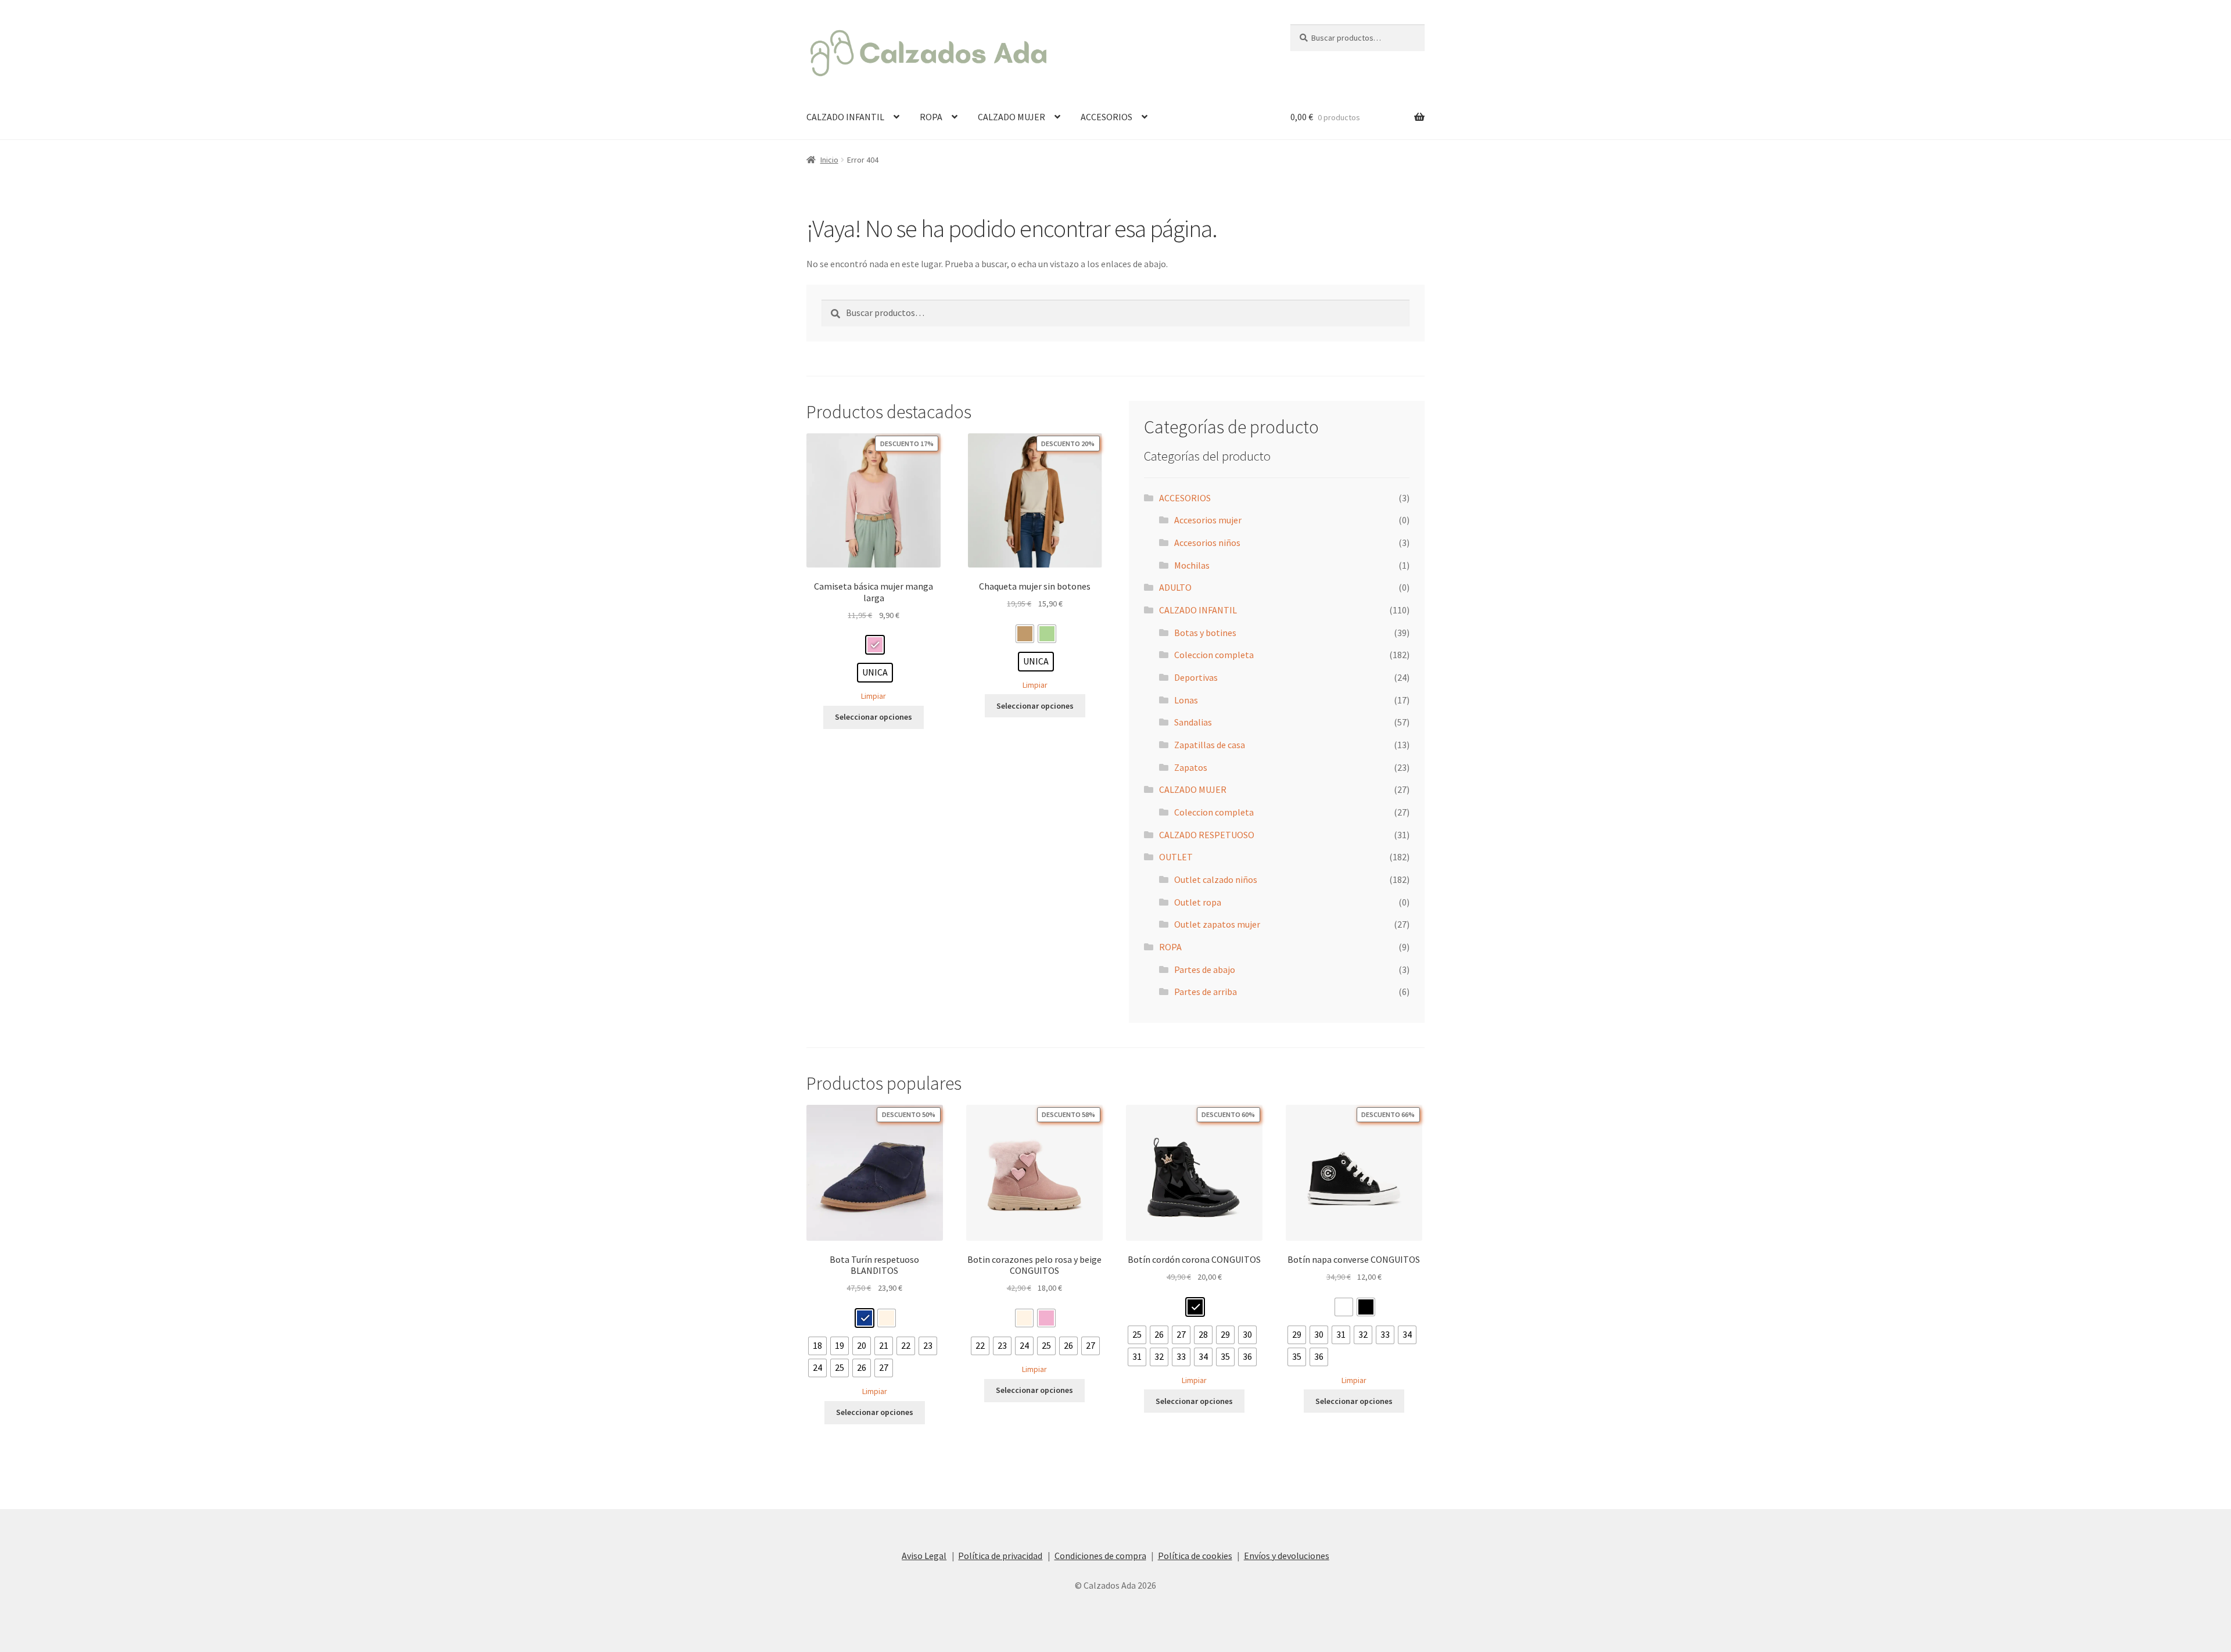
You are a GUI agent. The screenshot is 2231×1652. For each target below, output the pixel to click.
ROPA (931, 117)
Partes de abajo (1205, 969)
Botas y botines (1205, 633)
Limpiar (874, 696)
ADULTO (1175, 587)
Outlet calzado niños (1216, 879)
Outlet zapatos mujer (1217, 924)
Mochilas (1192, 565)
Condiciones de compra (1100, 1556)
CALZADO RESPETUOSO (1207, 835)
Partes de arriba (1206, 992)
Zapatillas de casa (1210, 745)
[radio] (875, 645)
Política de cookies (1195, 1556)
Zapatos (1191, 767)
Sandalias (1193, 722)
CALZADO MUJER (1012, 117)
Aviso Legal (924, 1556)
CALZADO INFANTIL (845, 117)
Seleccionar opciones (874, 717)
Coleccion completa (1214, 655)
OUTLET (1176, 857)
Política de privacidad (1000, 1556)
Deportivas (1196, 677)
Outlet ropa (1198, 902)
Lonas (1186, 700)
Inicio (829, 160)
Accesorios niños (1207, 543)
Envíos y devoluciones (1287, 1556)
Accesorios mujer (1208, 520)
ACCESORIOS (1106, 117)
